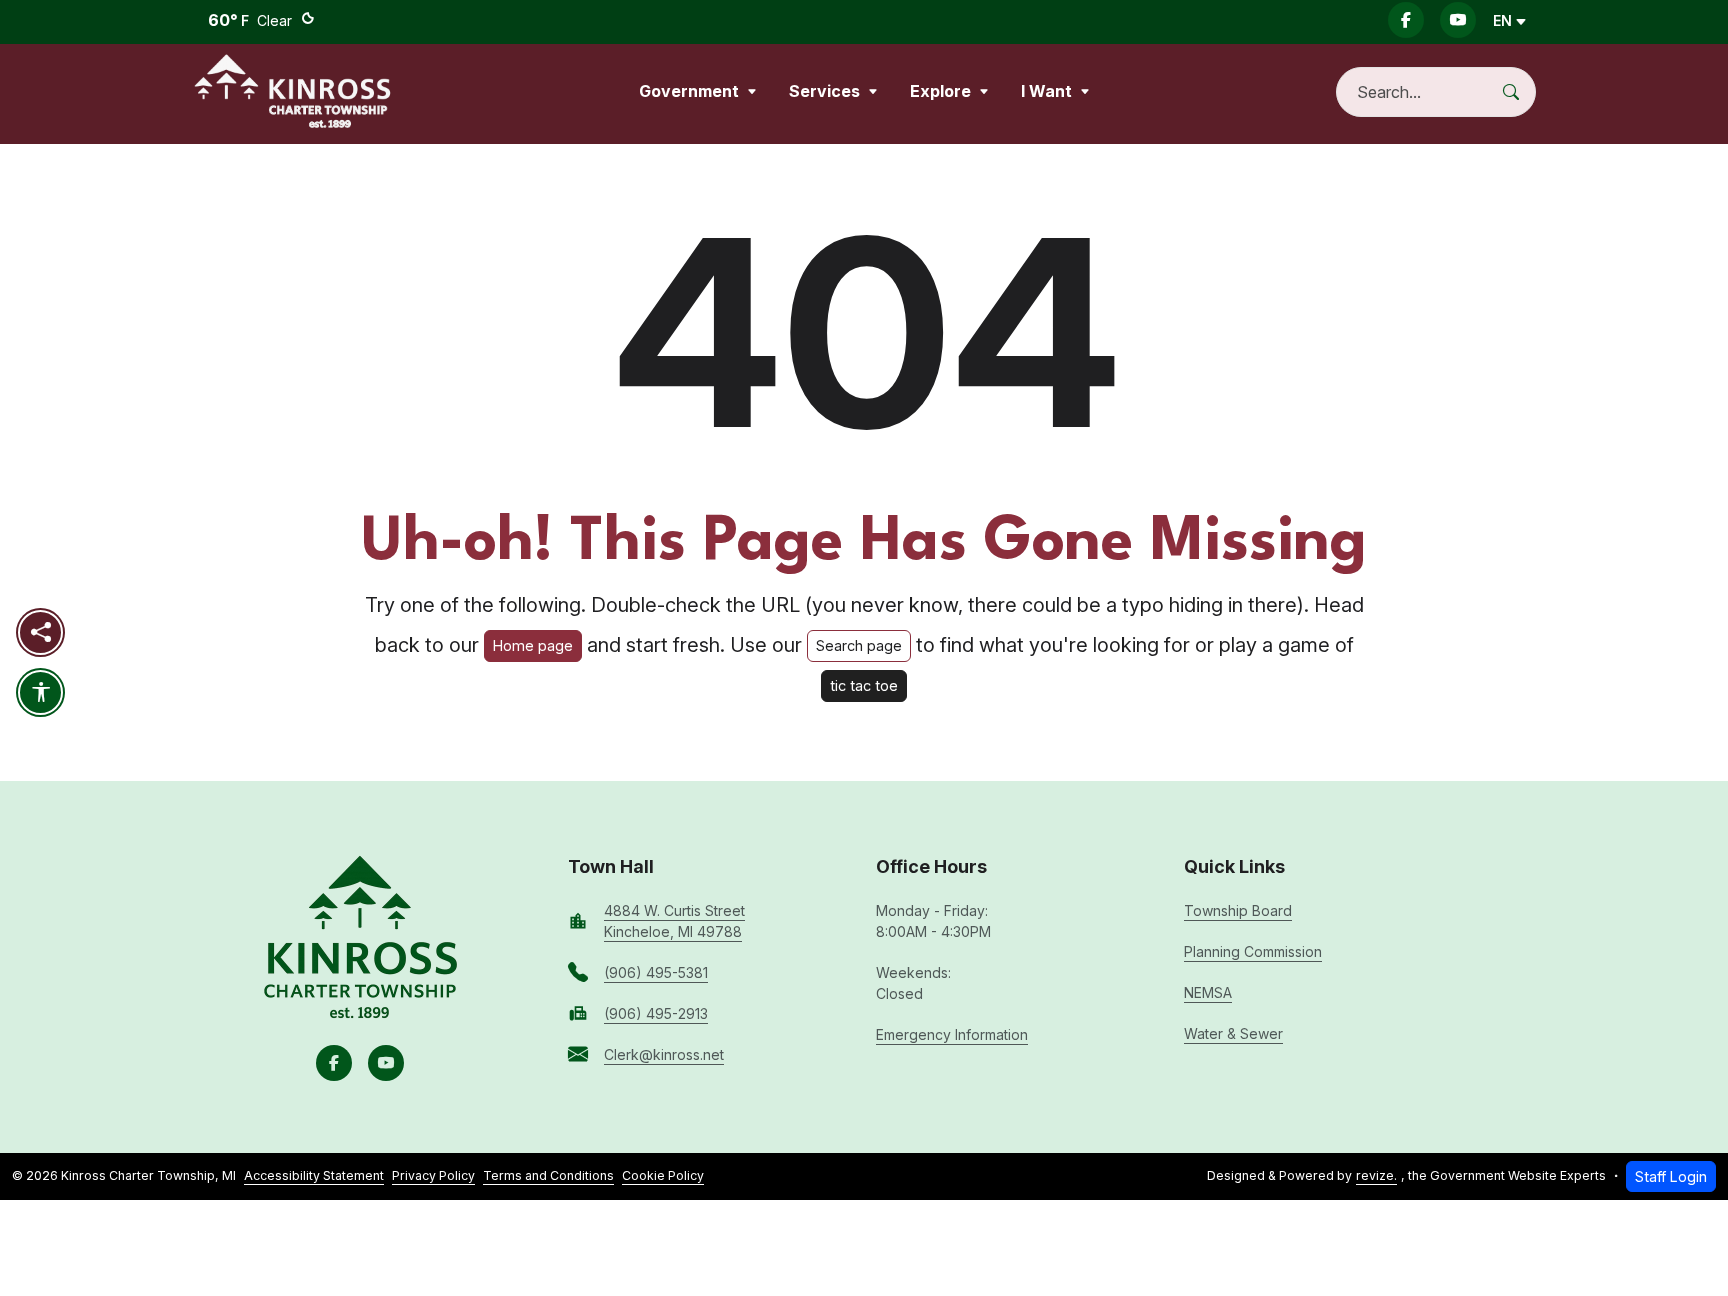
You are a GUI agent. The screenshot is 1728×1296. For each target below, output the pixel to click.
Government (689, 91)
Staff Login (1671, 1176)
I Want (1046, 91)
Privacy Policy (433, 1175)
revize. (1376, 1175)
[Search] (1519, 92)
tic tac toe (864, 685)
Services (824, 91)
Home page (533, 645)
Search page (859, 645)
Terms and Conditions (548, 1175)
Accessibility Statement (314, 1175)
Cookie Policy (663, 1175)
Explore (940, 91)
